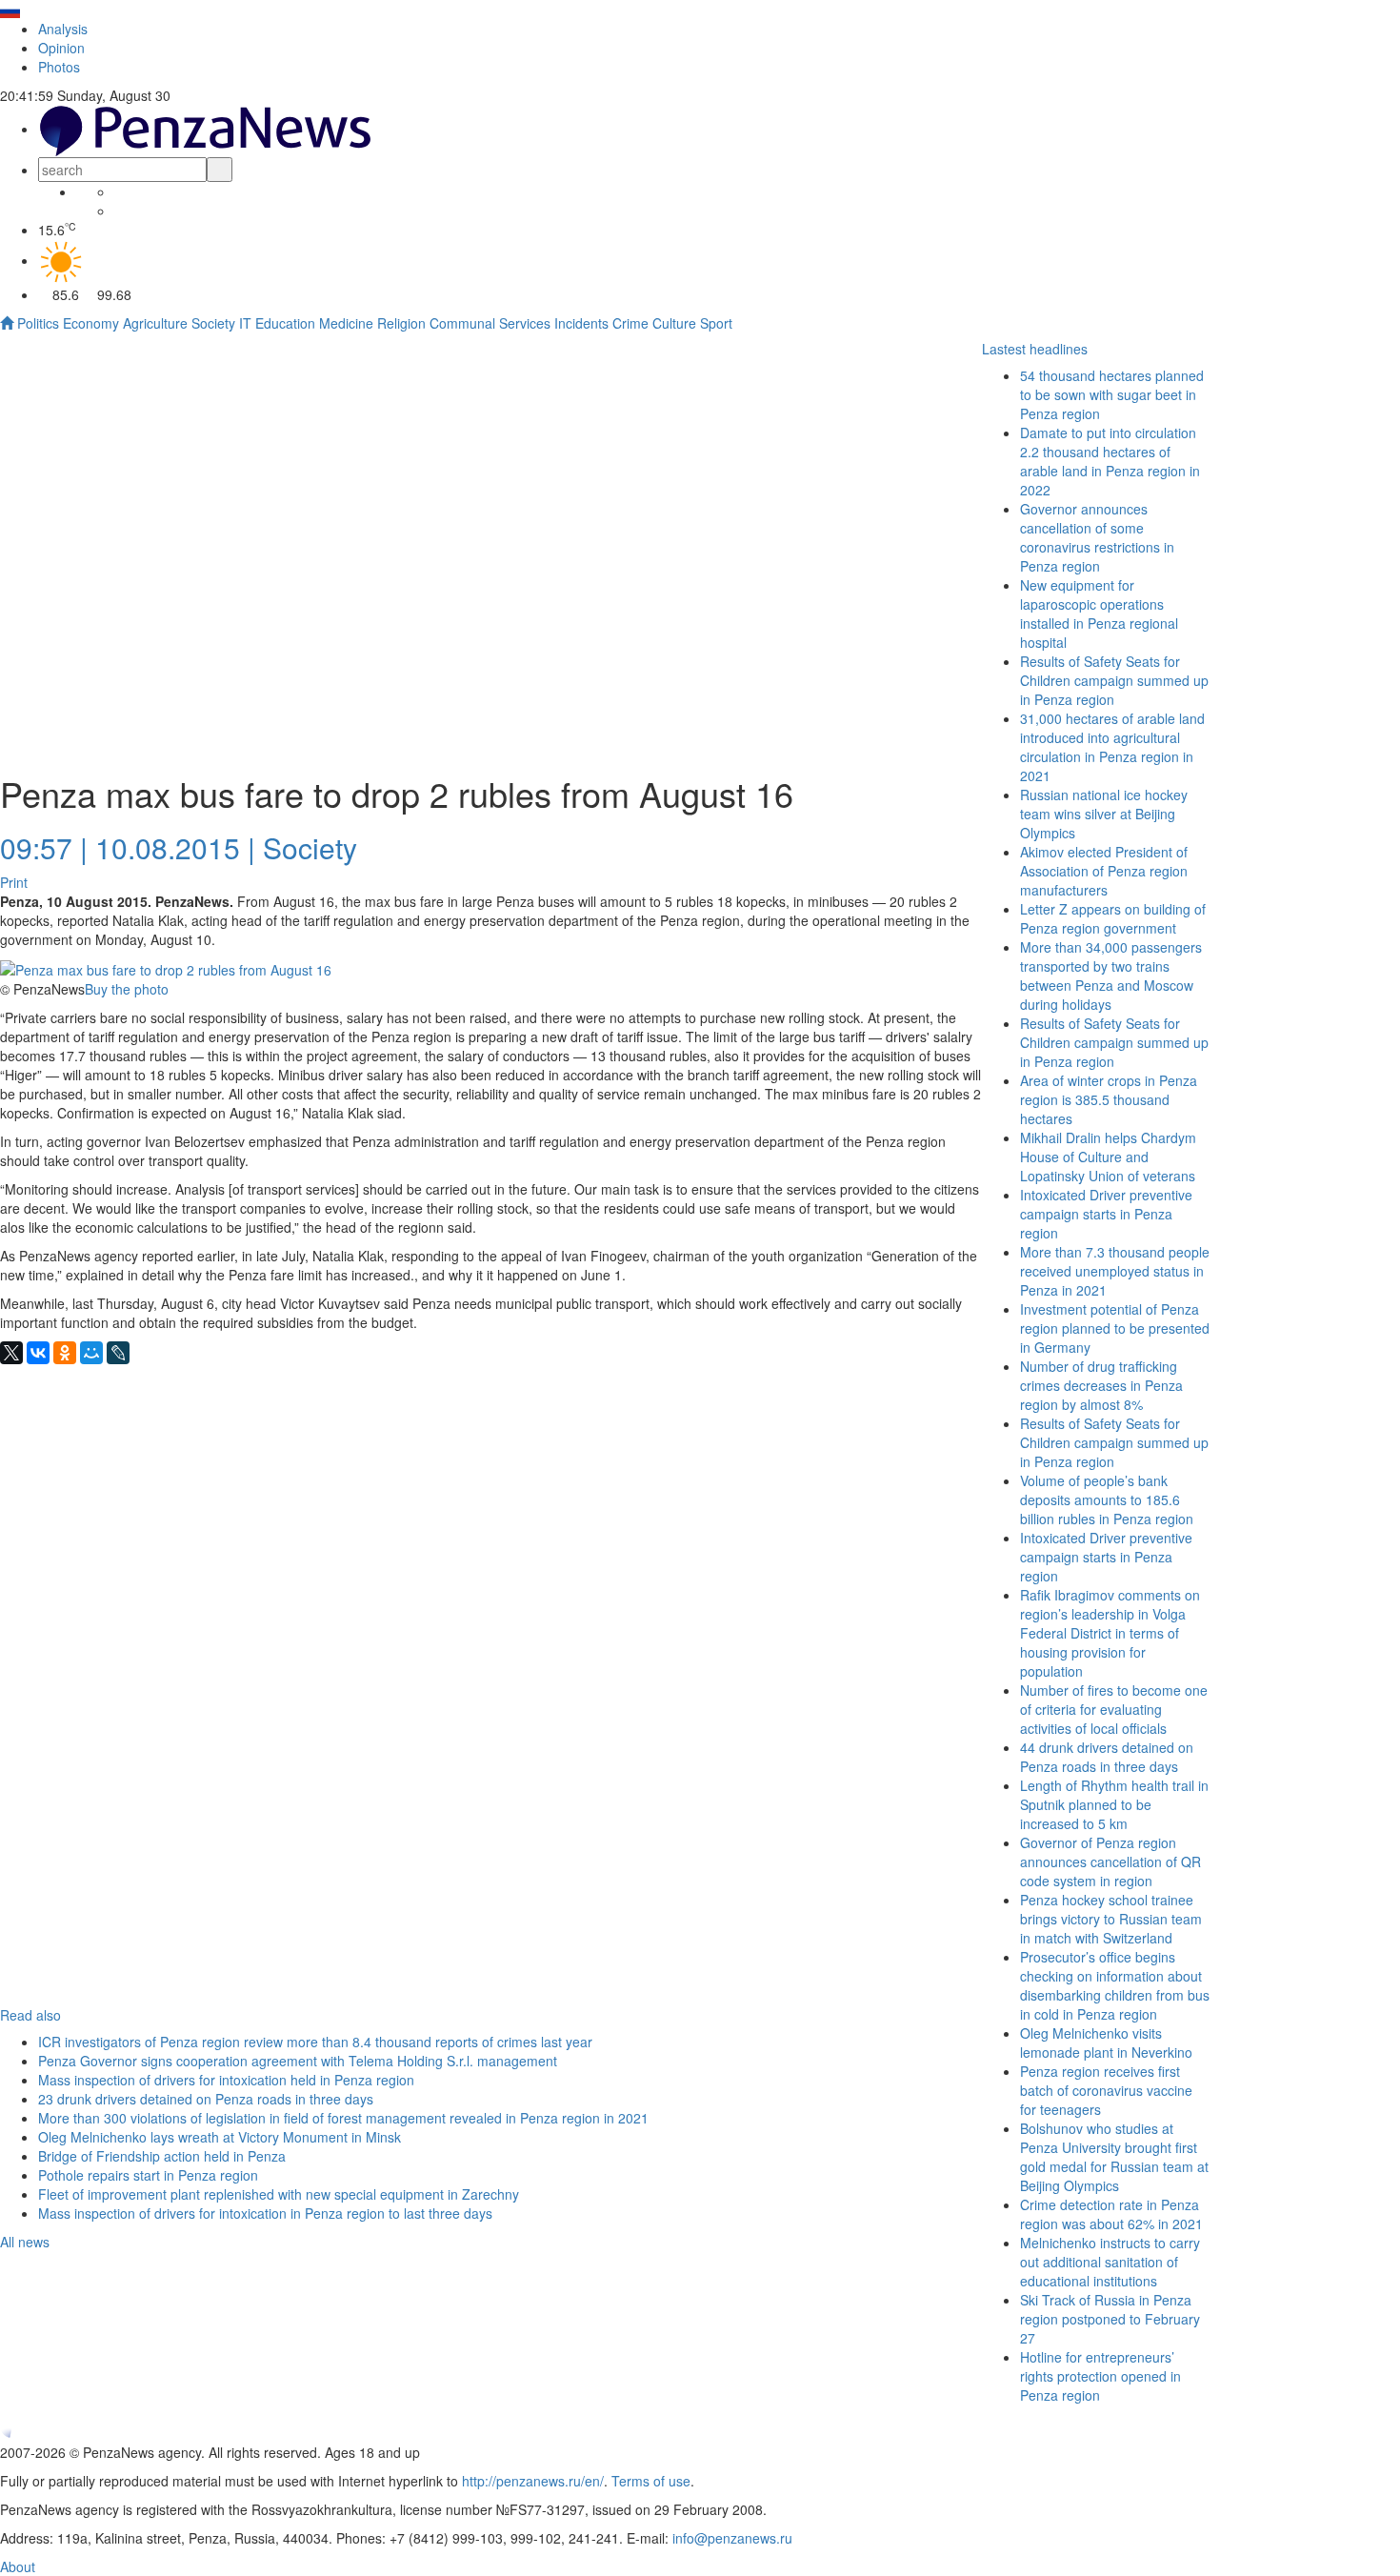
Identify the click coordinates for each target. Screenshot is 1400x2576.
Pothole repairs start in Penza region (148, 2175)
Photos (59, 67)
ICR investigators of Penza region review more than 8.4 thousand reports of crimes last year (315, 2042)
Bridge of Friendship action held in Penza (162, 2156)
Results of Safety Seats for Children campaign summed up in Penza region (1114, 1042)
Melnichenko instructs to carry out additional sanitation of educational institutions (1110, 2262)
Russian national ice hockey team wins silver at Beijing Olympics (1104, 814)
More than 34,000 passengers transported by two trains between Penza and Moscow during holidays (1111, 976)
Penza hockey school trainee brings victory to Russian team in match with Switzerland (1111, 1919)
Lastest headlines (1035, 349)
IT (245, 323)
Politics (38, 323)
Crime (630, 323)
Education (285, 323)
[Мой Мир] (91, 1353)
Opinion (61, 48)
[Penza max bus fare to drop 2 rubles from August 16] (166, 968)
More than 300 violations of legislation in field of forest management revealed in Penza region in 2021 (343, 2118)
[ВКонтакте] (38, 1353)
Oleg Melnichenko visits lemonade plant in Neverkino (1106, 2043)
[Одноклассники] (65, 1353)
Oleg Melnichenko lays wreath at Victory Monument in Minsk (220, 2137)
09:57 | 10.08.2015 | (128, 847)
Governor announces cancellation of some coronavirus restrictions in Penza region (1097, 537)
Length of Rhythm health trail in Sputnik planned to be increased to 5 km (1114, 1804)
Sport (716, 323)
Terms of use (651, 2481)
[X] (11, 1353)
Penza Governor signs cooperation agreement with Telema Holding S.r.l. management (298, 2061)
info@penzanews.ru (732, 2538)
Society (213, 323)
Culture (674, 323)
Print (14, 882)
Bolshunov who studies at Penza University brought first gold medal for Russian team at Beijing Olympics (1114, 2157)
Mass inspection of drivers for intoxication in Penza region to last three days (265, 2213)
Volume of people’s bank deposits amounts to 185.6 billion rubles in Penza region (1107, 1499)
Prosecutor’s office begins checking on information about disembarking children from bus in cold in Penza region (1115, 1985)
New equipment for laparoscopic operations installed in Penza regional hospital (1099, 614)
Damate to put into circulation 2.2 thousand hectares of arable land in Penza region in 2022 (1110, 461)
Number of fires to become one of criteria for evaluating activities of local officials (1114, 1709)
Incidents (581, 323)
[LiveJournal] (118, 1353)
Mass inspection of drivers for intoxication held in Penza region (226, 2080)
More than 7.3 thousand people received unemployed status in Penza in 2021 (1115, 1271)
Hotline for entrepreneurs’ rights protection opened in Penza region (1100, 2376)
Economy (91, 323)
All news (25, 2242)
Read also (30, 2015)
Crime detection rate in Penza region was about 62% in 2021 (1111, 2214)
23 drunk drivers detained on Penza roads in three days (206, 2099)
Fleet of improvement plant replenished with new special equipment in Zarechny (279, 2194)
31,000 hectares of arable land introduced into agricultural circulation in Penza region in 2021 (1112, 747)
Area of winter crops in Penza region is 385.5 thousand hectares (1109, 1099)
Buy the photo (127, 989)
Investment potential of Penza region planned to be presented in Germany (1115, 1328)
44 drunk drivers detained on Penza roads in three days (1107, 1757)
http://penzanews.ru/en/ (533, 2481)
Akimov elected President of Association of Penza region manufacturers (1104, 871)
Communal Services (490, 323)
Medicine (346, 323)
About (18, 2566)
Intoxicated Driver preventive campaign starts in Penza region (1106, 1214)
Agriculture (155, 323)
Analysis (63, 29)
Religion (401, 323)
